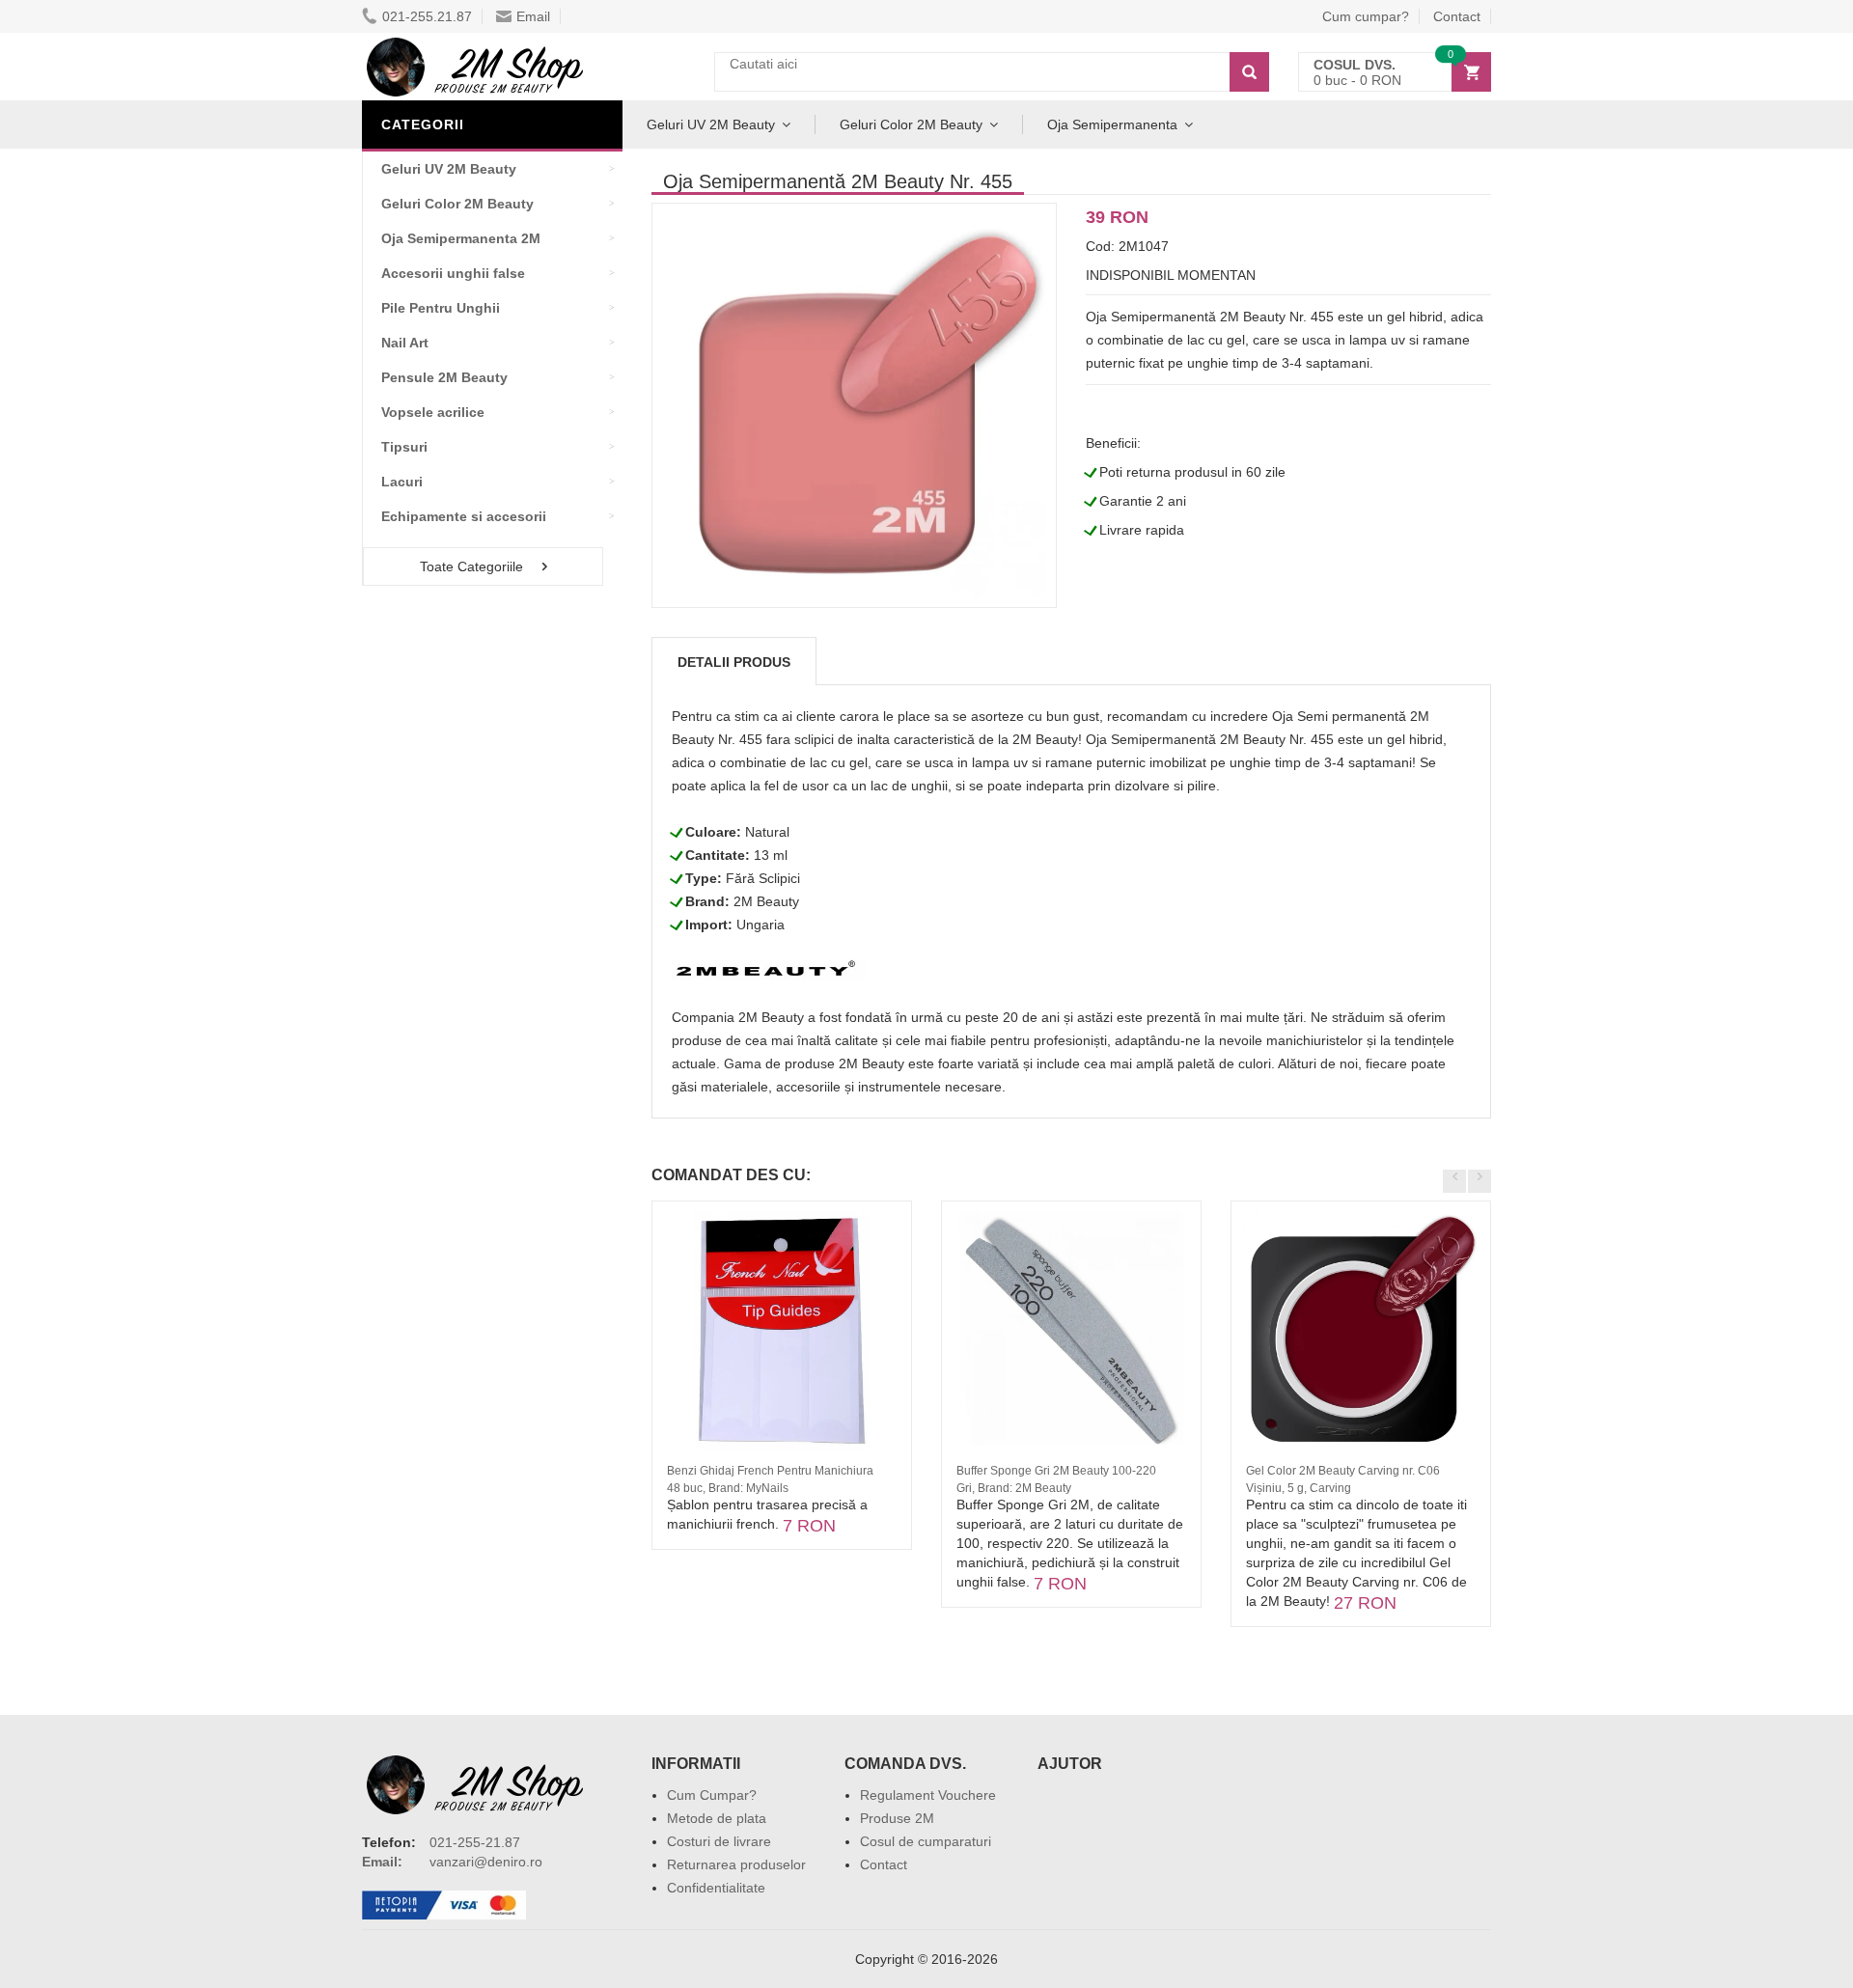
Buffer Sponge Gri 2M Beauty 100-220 (1056, 1471)
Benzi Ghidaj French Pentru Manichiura (770, 1471)
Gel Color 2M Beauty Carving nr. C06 (1343, 1471)
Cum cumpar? (1366, 16)
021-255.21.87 (427, 16)
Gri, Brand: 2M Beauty (1014, 1488)
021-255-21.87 (475, 1842)
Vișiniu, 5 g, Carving (1299, 1488)
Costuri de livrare (719, 1841)
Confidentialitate (716, 1888)
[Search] (1249, 72)
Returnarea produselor (736, 1864)
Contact (1457, 16)
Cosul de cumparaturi (926, 1841)
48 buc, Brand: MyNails (728, 1488)
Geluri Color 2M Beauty (911, 124)
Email (533, 16)
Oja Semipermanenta (1112, 124)
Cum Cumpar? (712, 1795)
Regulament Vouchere (928, 1795)
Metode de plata (717, 1818)
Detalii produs (734, 662)
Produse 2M (897, 1818)
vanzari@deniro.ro (486, 1862)
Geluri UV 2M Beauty (711, 124)
